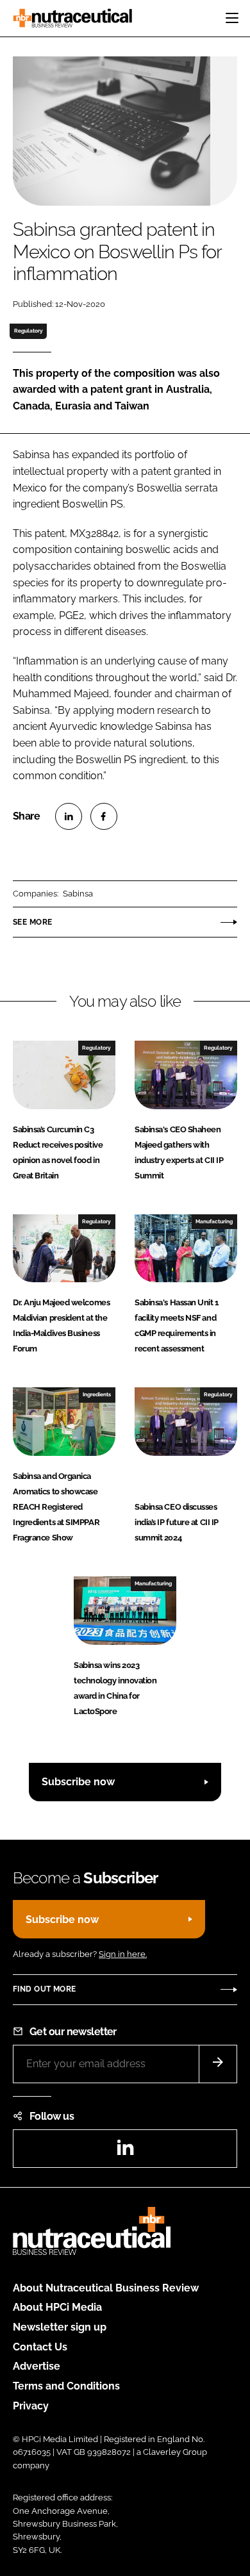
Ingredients (97, 1394)
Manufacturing (214, 1221)
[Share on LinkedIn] (69, 816)
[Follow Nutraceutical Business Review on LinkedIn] (125, 2151)
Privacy (31, 2406)
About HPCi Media (57, 2307)
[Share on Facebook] (104, 816)
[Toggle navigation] (232, 18)
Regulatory (29, 331)
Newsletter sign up (60, 2327)
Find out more (44, 1989)
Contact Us (40, 2347)
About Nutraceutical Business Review (106, 2288)
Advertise (37, 2366)
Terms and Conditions (66, 2386)
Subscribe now (78, 1782)
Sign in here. (123, 1954)
